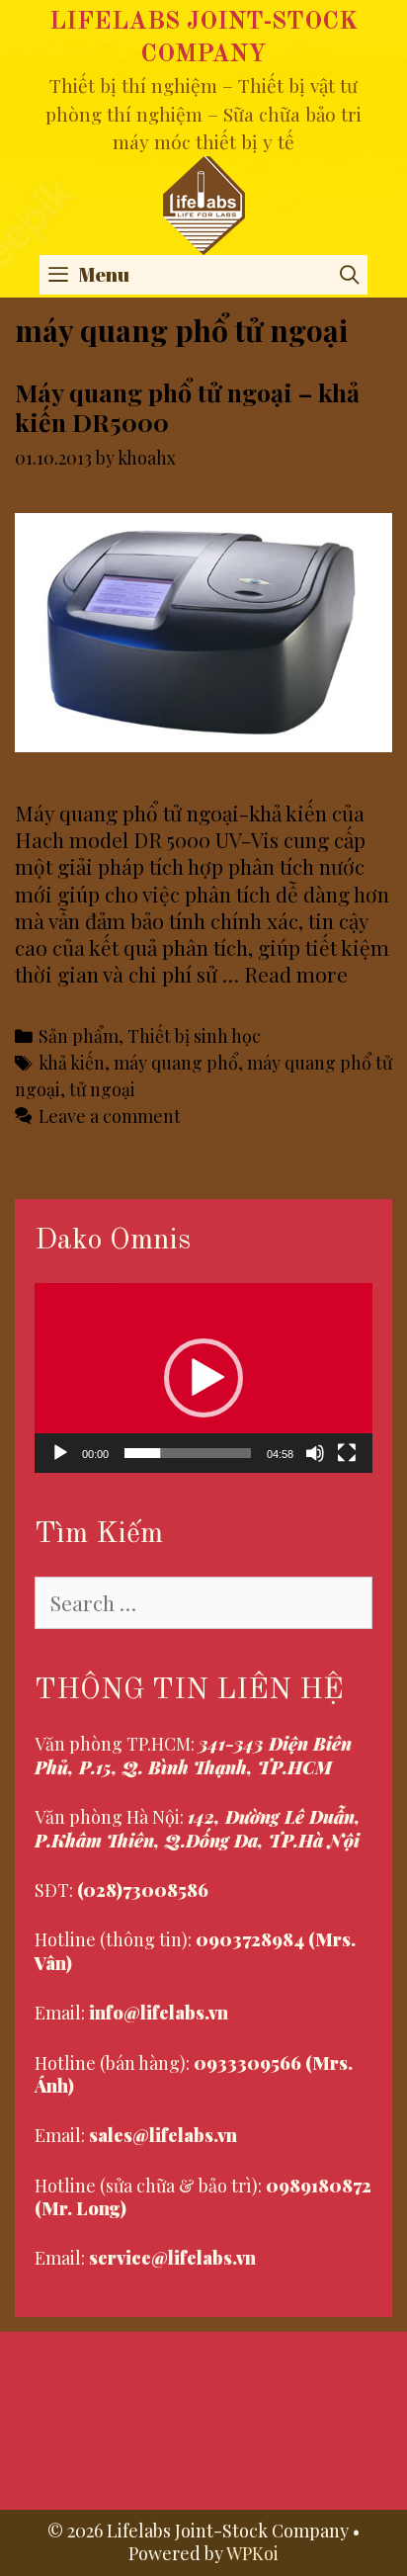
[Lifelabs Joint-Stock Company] (204, 202)
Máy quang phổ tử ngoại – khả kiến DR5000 (187, 407)
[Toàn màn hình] (347, 1453)
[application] (203, 1378)
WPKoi (252, 2553)
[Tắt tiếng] (315, 1453)
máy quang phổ (176, 1062)
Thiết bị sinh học (194, 1035)
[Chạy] (60, 1453)
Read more (296, 974)
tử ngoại (102, 1089)
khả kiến (72, 1062)
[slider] (188, 1453)
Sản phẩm (79, 1035)
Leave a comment (110, 1116)
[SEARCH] (350, 275)
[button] (203, 1378)
